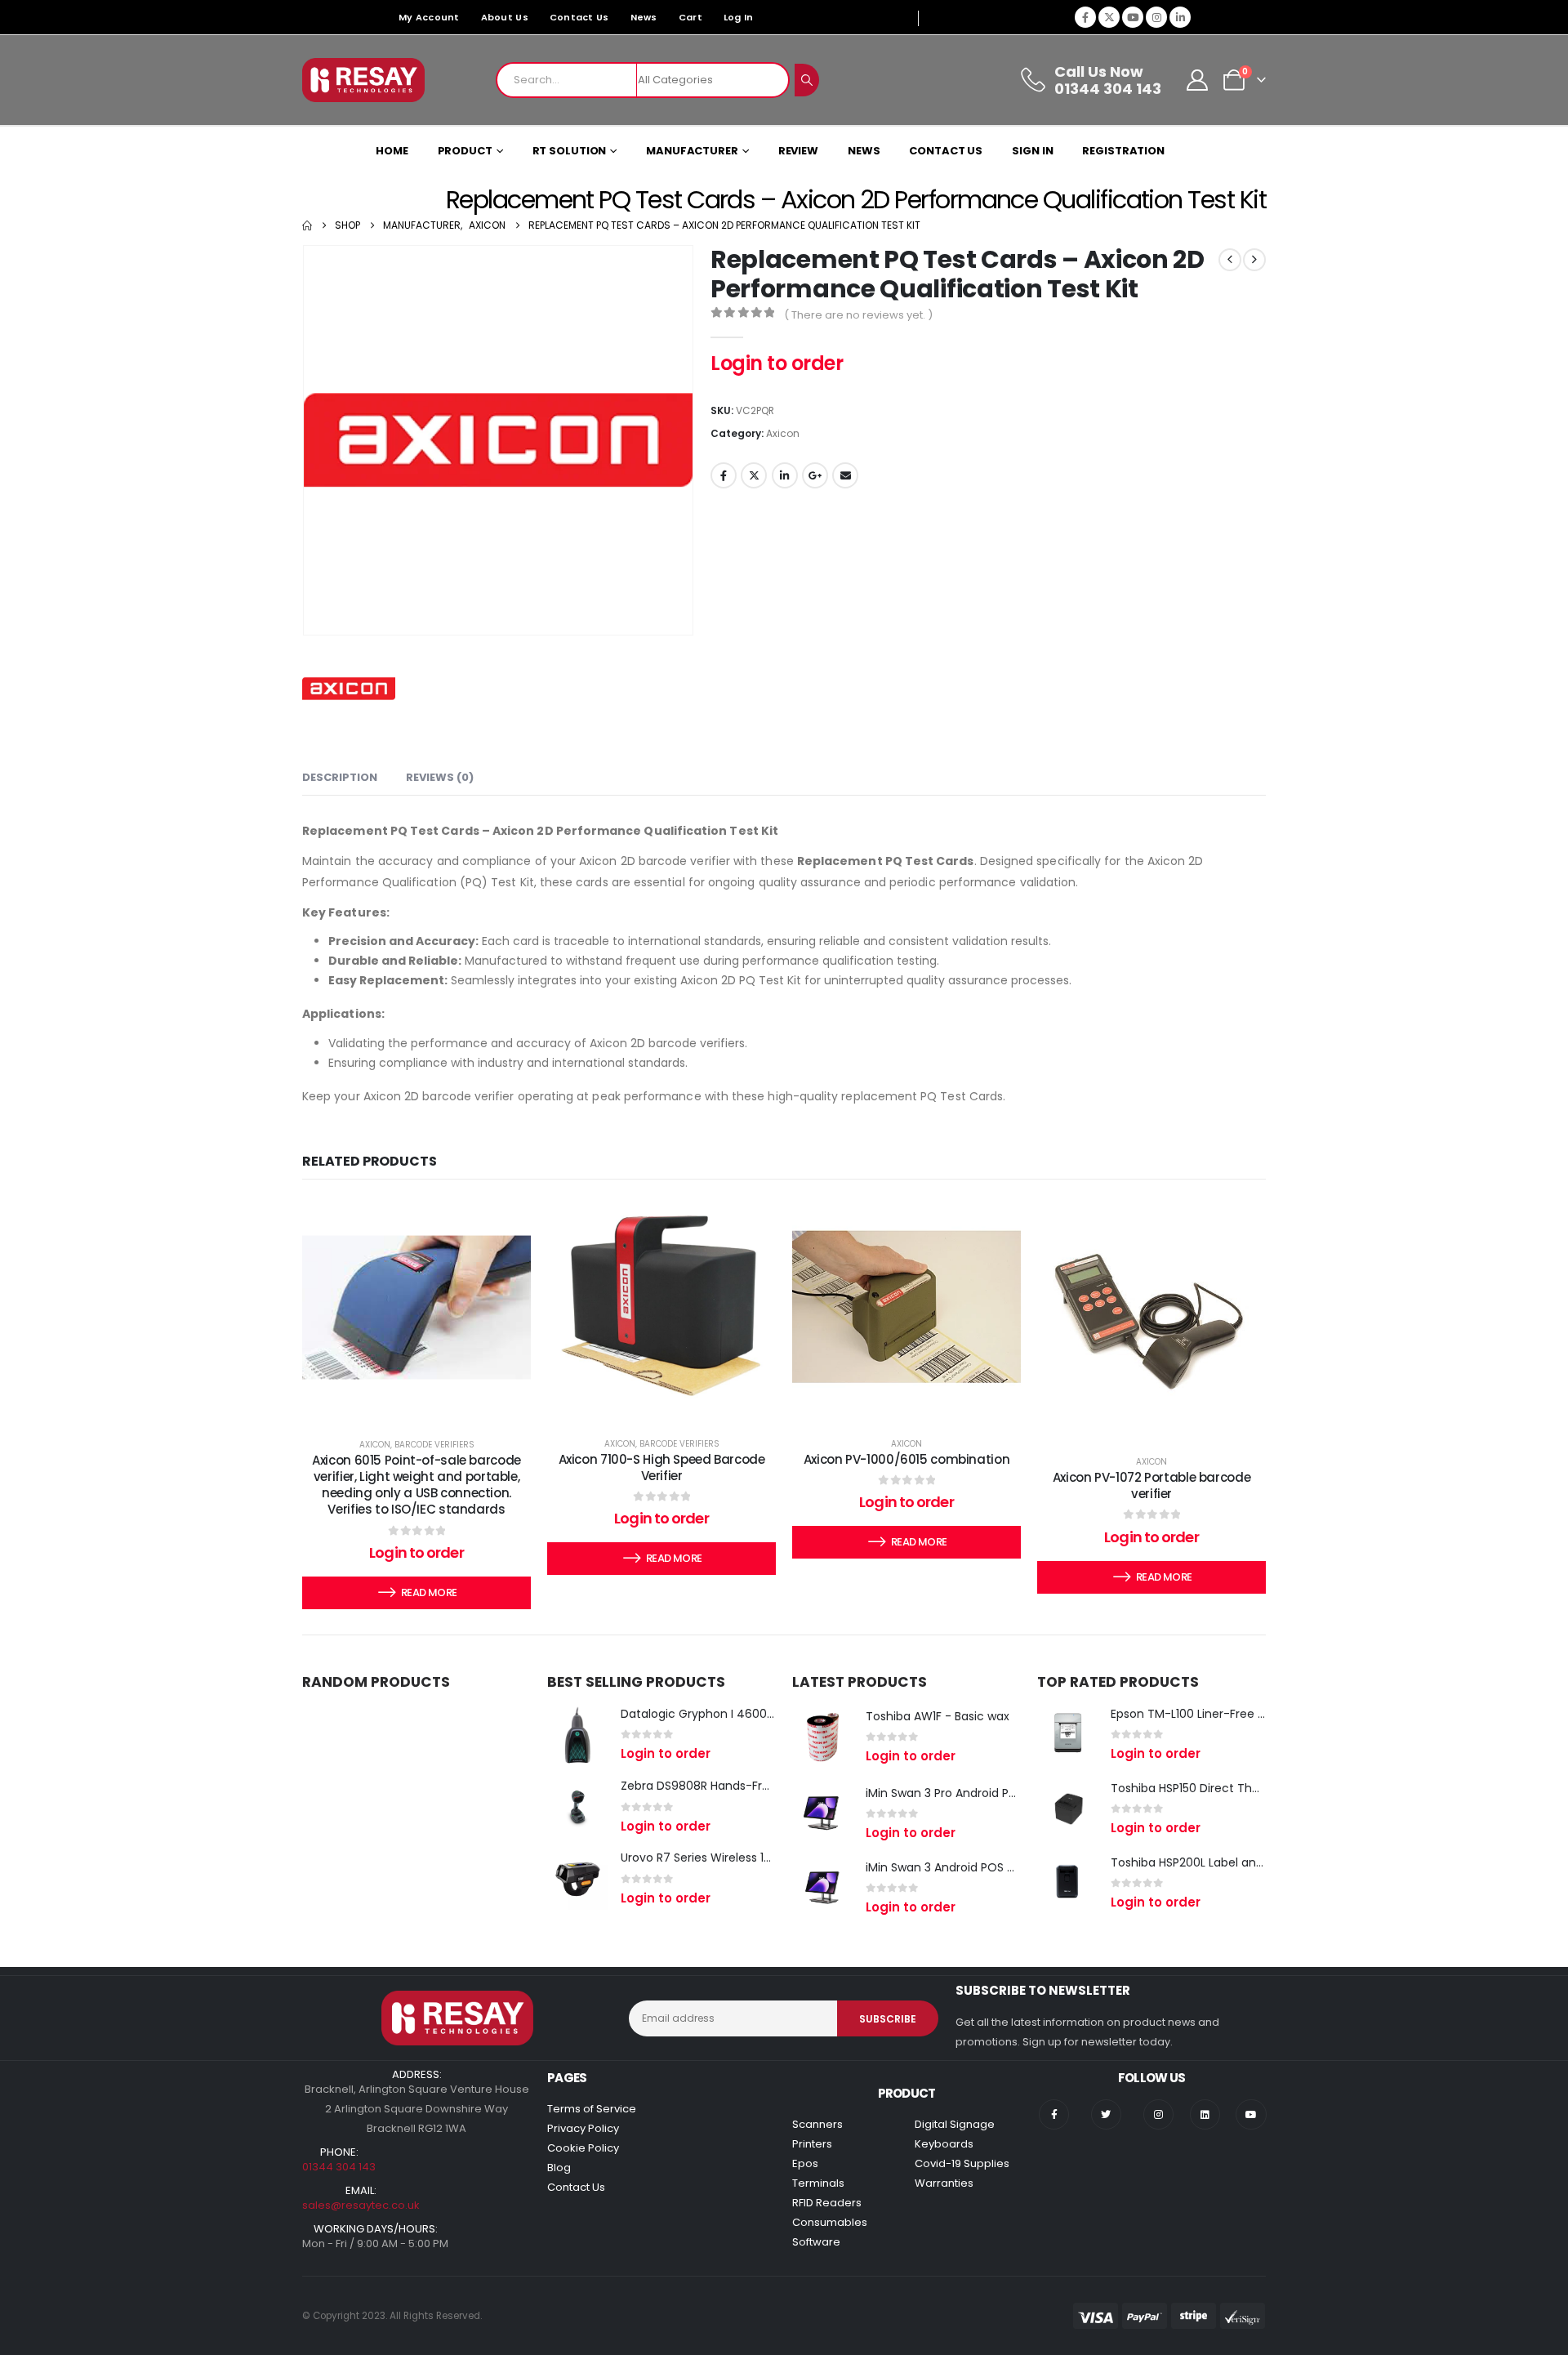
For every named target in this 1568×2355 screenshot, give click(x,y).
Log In (739, 17)
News (644, 17)
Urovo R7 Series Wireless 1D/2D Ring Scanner (745, 1858)
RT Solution (570, 151)
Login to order (777, 363)
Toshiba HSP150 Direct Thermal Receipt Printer (1241, 1788)
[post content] (416, 1307)
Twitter (754, 475)
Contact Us (579, 17)
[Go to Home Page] (307, 225)
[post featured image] (578, 1735)
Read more (429, 1592)
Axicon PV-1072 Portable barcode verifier (1151, 1485)
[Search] (807, 80)
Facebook (724, 475)
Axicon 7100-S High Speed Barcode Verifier (662, 1467)
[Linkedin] (1205, 2114)
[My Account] (1198, 80)
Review (798, 151)
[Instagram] (1156, 17)
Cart (690, 17)
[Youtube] (1133, 17)
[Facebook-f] (1054, 2114)
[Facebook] (1085, 17)
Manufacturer (692, 151)
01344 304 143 (339, 2167)
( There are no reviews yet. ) (858, 315)
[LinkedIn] (1180, 17)
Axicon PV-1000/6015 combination (906, 1459)
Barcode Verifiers (434, 1445)
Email (845, 475)
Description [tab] (340, 777)
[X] (1109, 17)
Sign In (1032, 151)
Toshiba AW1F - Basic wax (938, 1716)
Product (465, 151)
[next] (1254, 260)
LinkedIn (785, 475)
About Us (505, 17)
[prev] (1230, 260)
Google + (815, 475)
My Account (429, 17)
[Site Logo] (363, 80)
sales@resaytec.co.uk (361, 2205)
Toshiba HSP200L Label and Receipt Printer (1230, 1862)
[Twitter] (1106, 2114)
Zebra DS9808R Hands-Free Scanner (724, 1786)
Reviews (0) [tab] (440, 777)
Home (392, 151)
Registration (1123, 151)
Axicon (783, 433)
